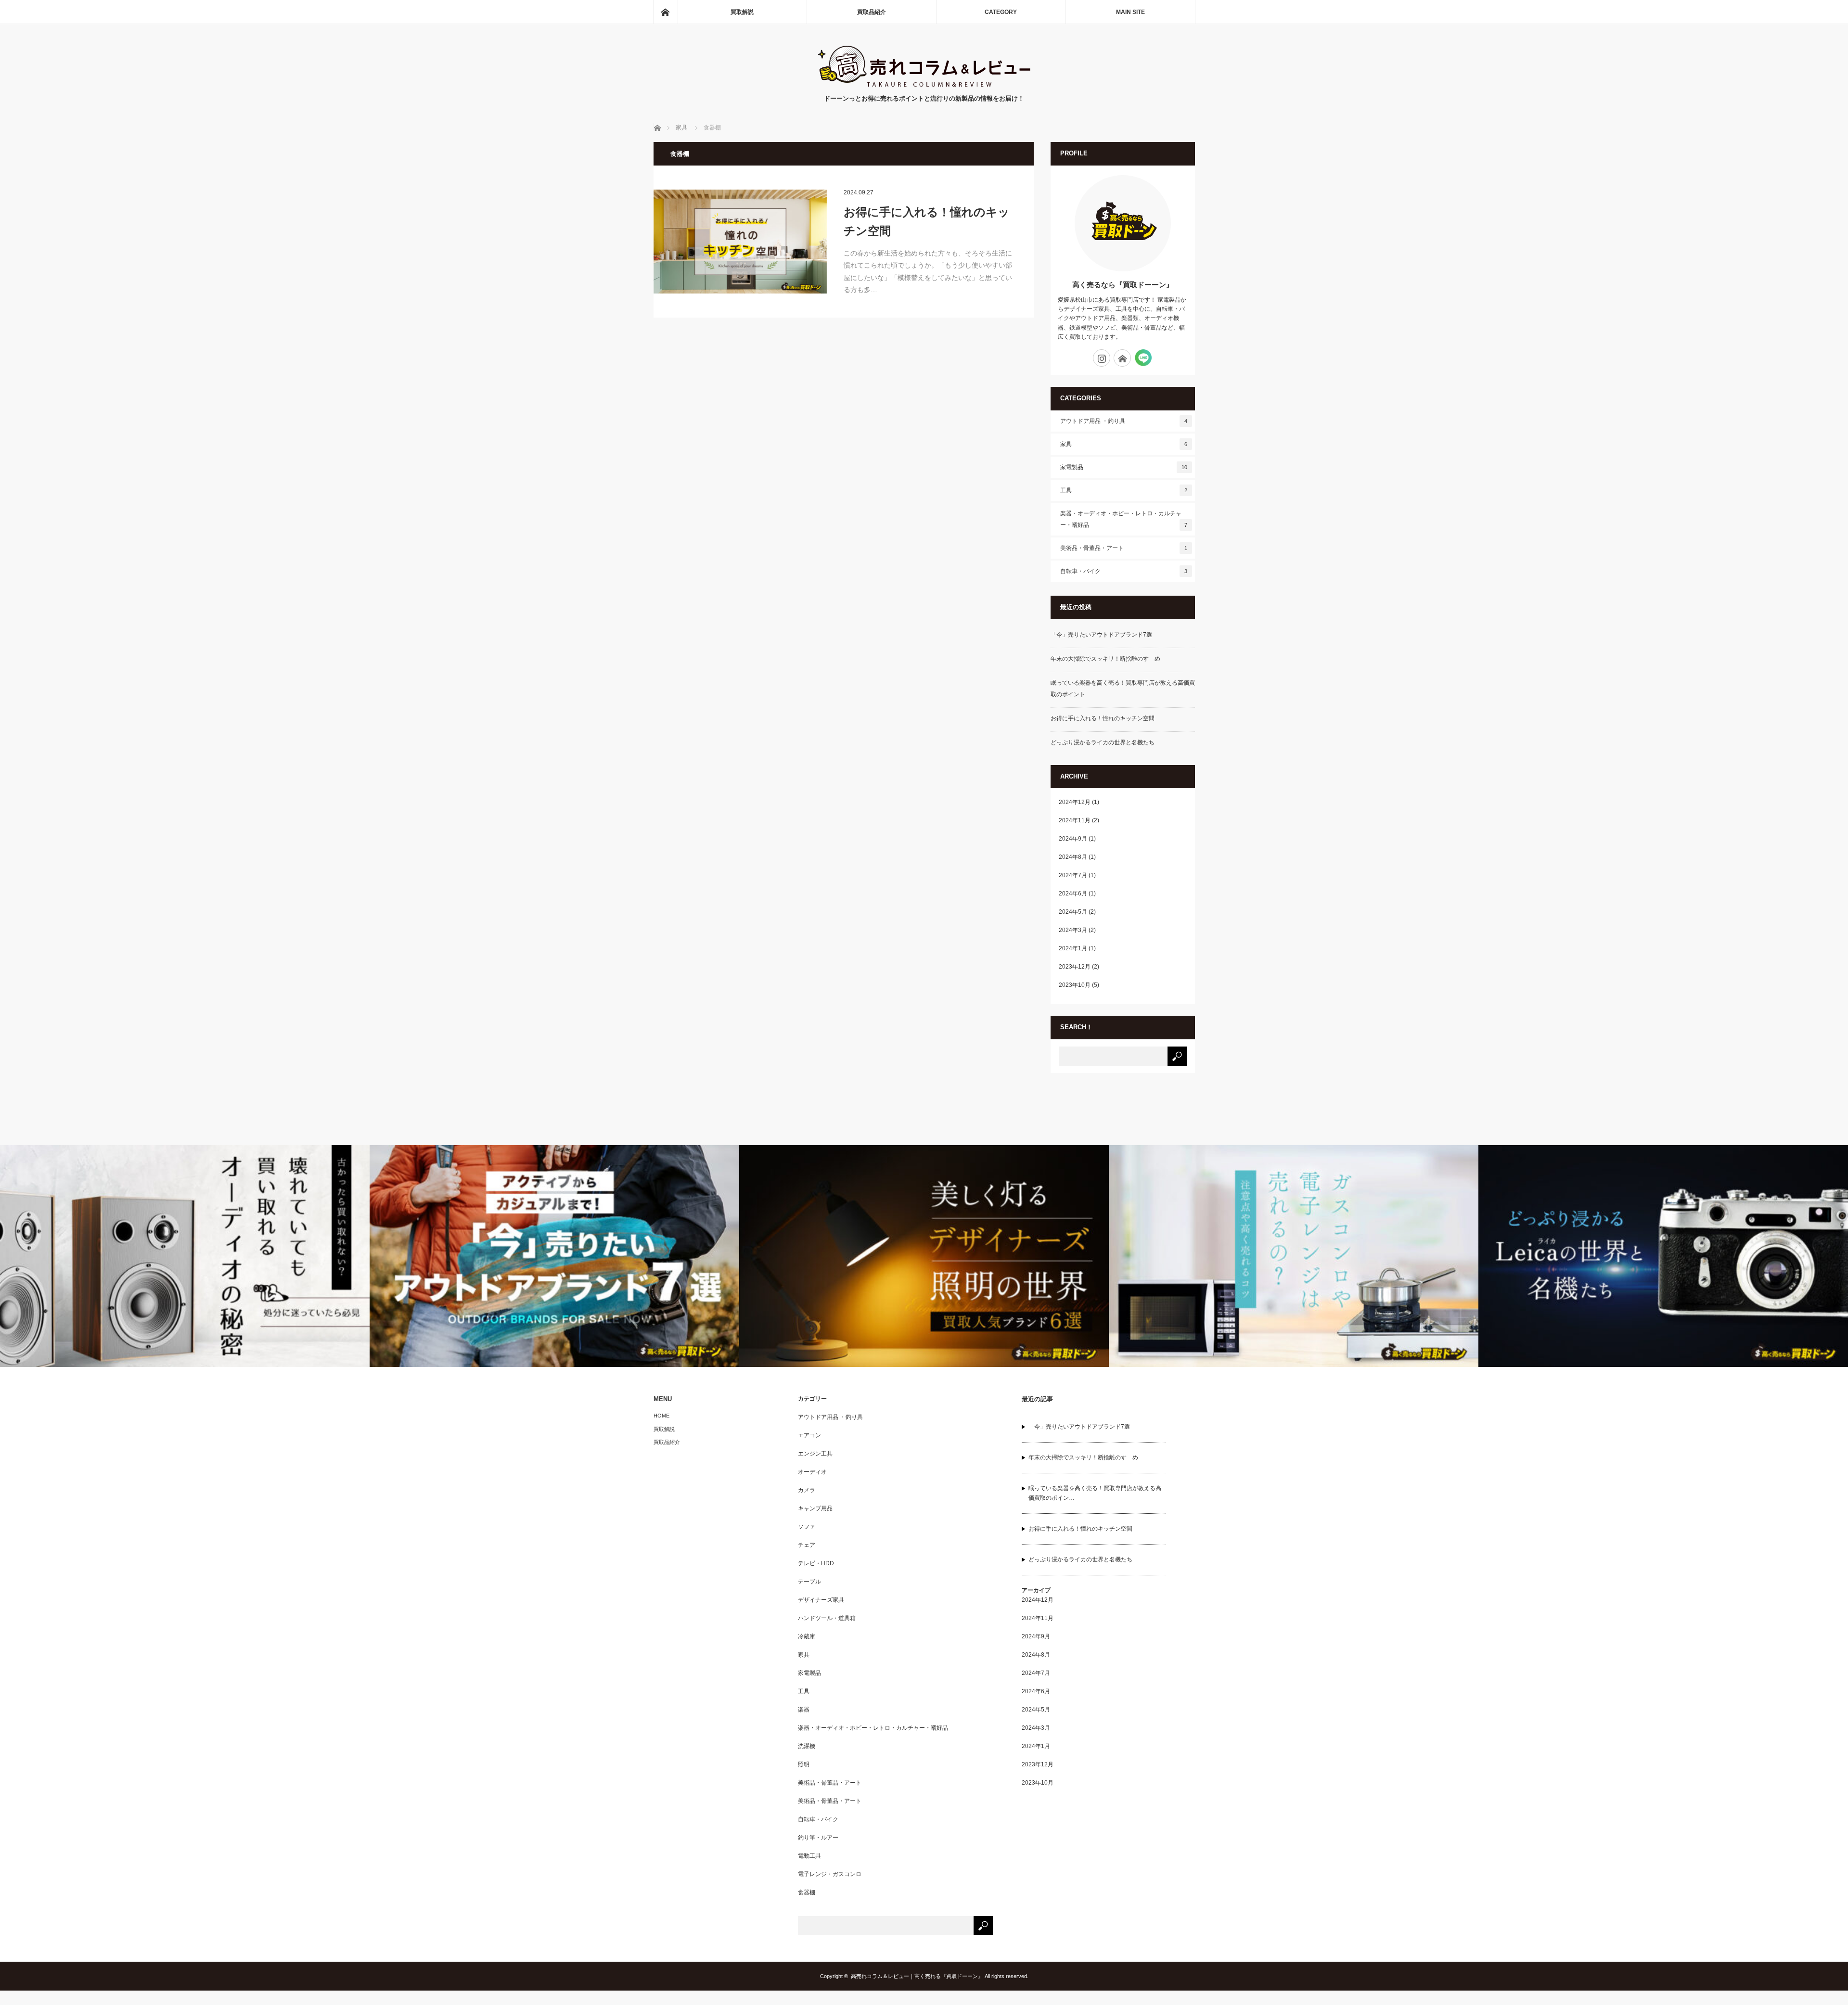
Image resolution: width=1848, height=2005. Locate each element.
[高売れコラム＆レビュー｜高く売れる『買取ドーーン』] (924, 84)
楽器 (804, 1710)
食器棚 (807, 1892)
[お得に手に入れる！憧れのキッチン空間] (740, 242)
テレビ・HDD (816, 1563)
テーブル (809, 1582)
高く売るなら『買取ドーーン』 (1123, 285)
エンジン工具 (815, 1454)
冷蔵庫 (807, 1636)
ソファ (807, 1527)
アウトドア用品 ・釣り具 (1124, 421)
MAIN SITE (1130, 12)
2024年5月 (1073, 912)
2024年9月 (1073, 839)
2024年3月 (1073, 930)
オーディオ (812, 1472)
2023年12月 (1075, 967)
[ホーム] (665, 12)
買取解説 (742, 12)
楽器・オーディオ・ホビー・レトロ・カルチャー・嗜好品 (1124, 519)
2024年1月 (1073, 948)
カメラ (807, 1490)
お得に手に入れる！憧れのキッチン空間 (927, 221)
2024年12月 (1075, 802)
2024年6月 (1073, 894)
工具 (1124, 490)
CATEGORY (1001, 12)
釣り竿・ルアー (818, 1838)
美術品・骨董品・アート (1124, 548)
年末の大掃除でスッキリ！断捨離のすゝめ (1105, 659)
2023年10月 (1075, 985)
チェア (807, 1545)
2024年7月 (1073, 875)
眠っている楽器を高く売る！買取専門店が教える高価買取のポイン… (1095, 1493)
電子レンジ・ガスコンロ (830, 1874)
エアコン (809, 1435)
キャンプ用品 (815, 1508)
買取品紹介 (872, 12)
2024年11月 (1075, 820)
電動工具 (809, 1856)
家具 (1124, 444)
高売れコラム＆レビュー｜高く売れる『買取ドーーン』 (917, 1976)
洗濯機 (807, 1746)
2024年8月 (1073, 857)
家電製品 (1124, 467)
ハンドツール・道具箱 (827, 1618)
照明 (804, 1764)
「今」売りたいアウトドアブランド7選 (1101, 635)
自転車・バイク (1124, 571)
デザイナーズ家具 (821, 1600)
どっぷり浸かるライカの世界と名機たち (1103, 742)
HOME (661, 1416)
